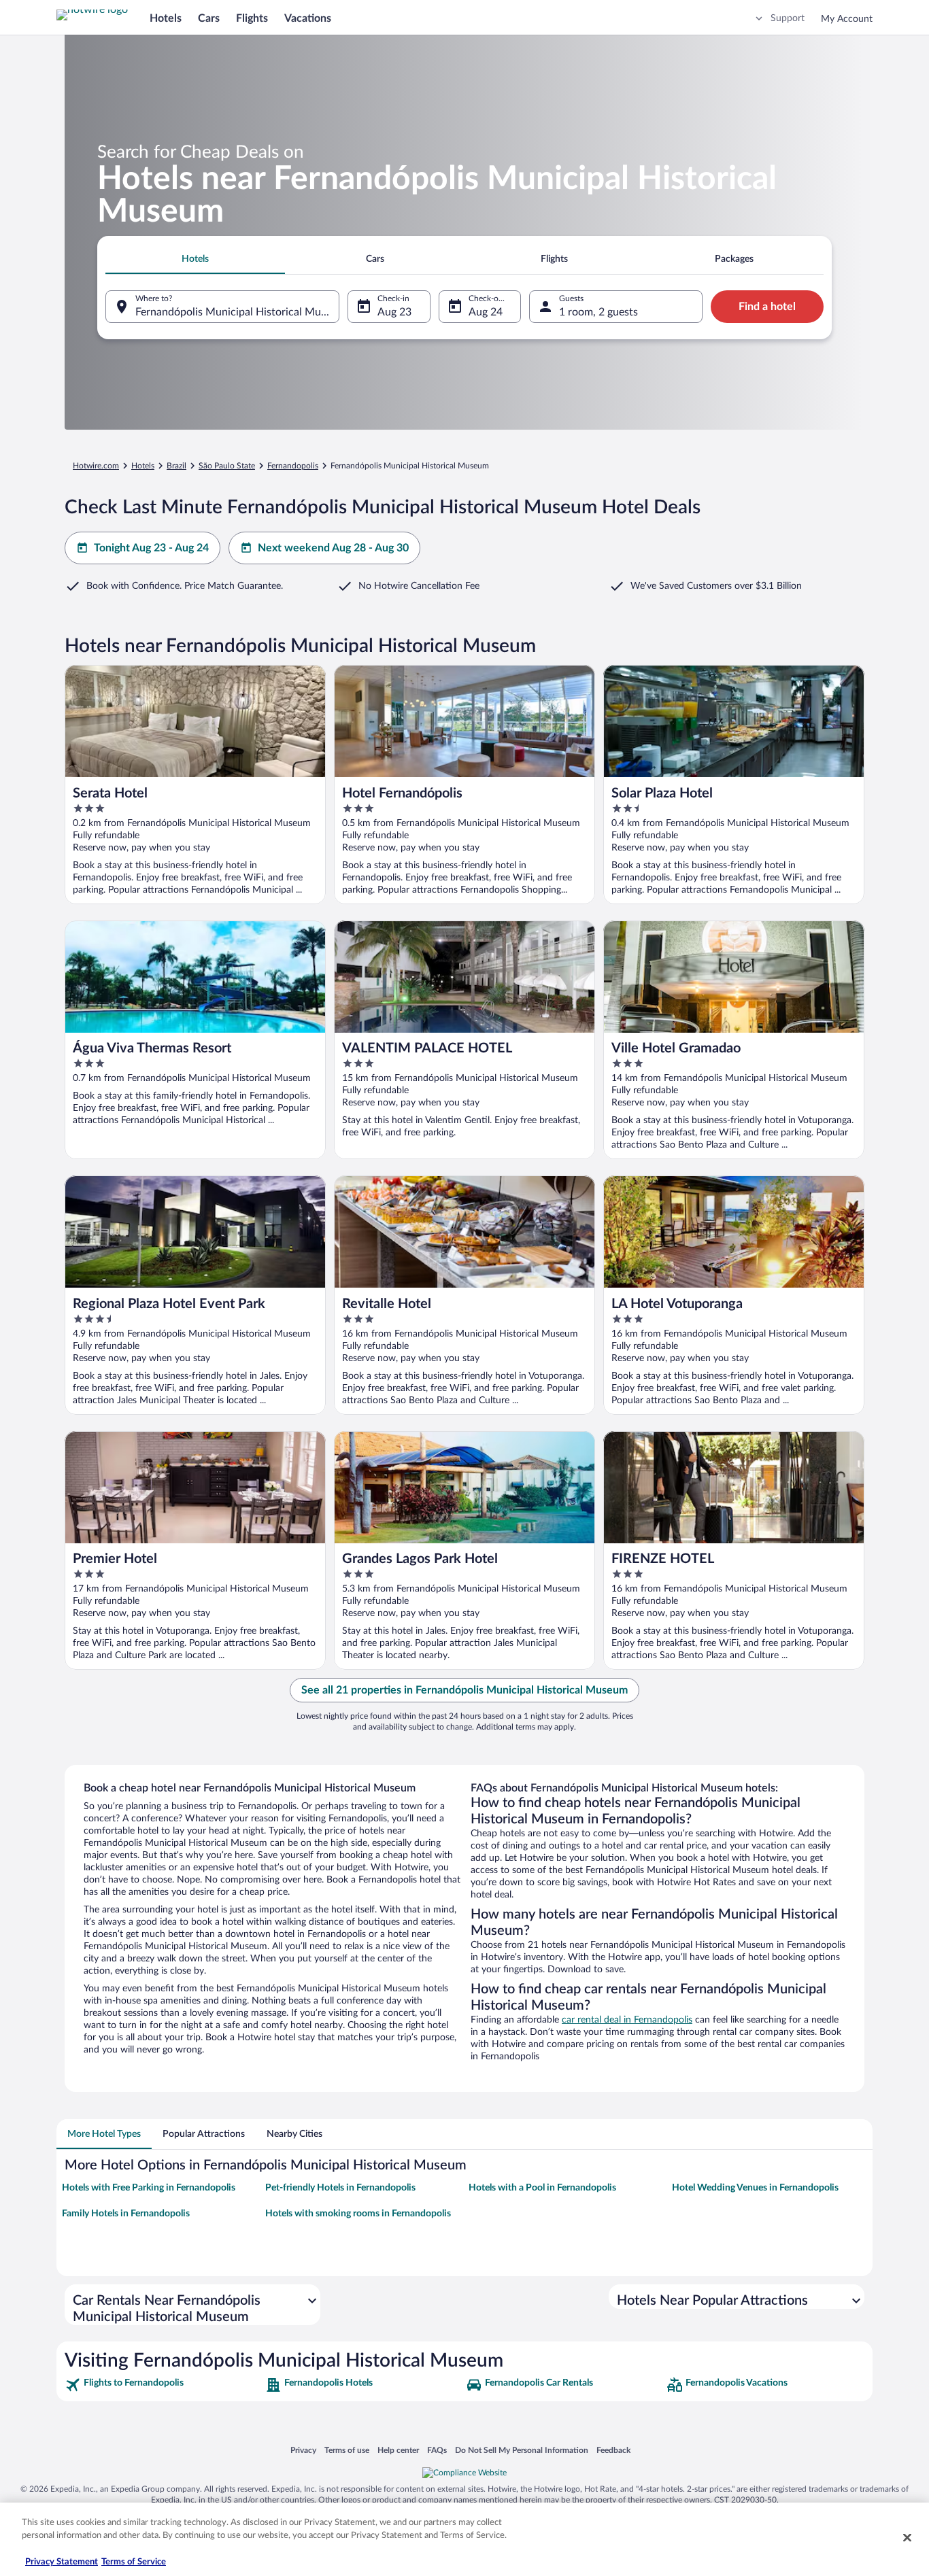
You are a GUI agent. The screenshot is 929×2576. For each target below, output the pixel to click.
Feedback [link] (613, 2450)
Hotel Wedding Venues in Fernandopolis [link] (755, 2188)
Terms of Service (134, 2562)
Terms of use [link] (347, 2450)
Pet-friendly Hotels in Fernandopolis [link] (340, 2188)
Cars (209, 18)
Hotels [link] (143, 466)
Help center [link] (398, 2450)
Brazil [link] (176, 466)
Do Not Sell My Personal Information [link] (522, 2450)
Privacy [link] (303, 2450)
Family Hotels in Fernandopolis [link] (126, 2214)
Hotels (166, 18)
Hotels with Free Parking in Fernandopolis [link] (149, 2188)
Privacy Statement (62, 2562)
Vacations (308, 18)
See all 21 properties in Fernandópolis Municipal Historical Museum (464, 1690)
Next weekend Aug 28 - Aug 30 (333, 548)
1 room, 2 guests (598, 312)
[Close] (907, 2537)
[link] (164, 2385)
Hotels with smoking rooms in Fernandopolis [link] (358, 2214)
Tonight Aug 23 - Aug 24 (151, 548)
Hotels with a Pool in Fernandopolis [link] (542, 2188)
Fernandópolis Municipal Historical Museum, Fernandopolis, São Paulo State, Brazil (237, 312)
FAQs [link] (437, 2450)
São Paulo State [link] (227, 466)
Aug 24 (486, 312)
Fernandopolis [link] (293, 466)
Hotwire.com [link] (96, 466)
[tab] (195, 259)
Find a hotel (767, 307)
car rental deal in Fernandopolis (627, 2020)
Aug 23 (394, 312)
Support (788, 18)
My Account (847, 19)
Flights (252, 18)
